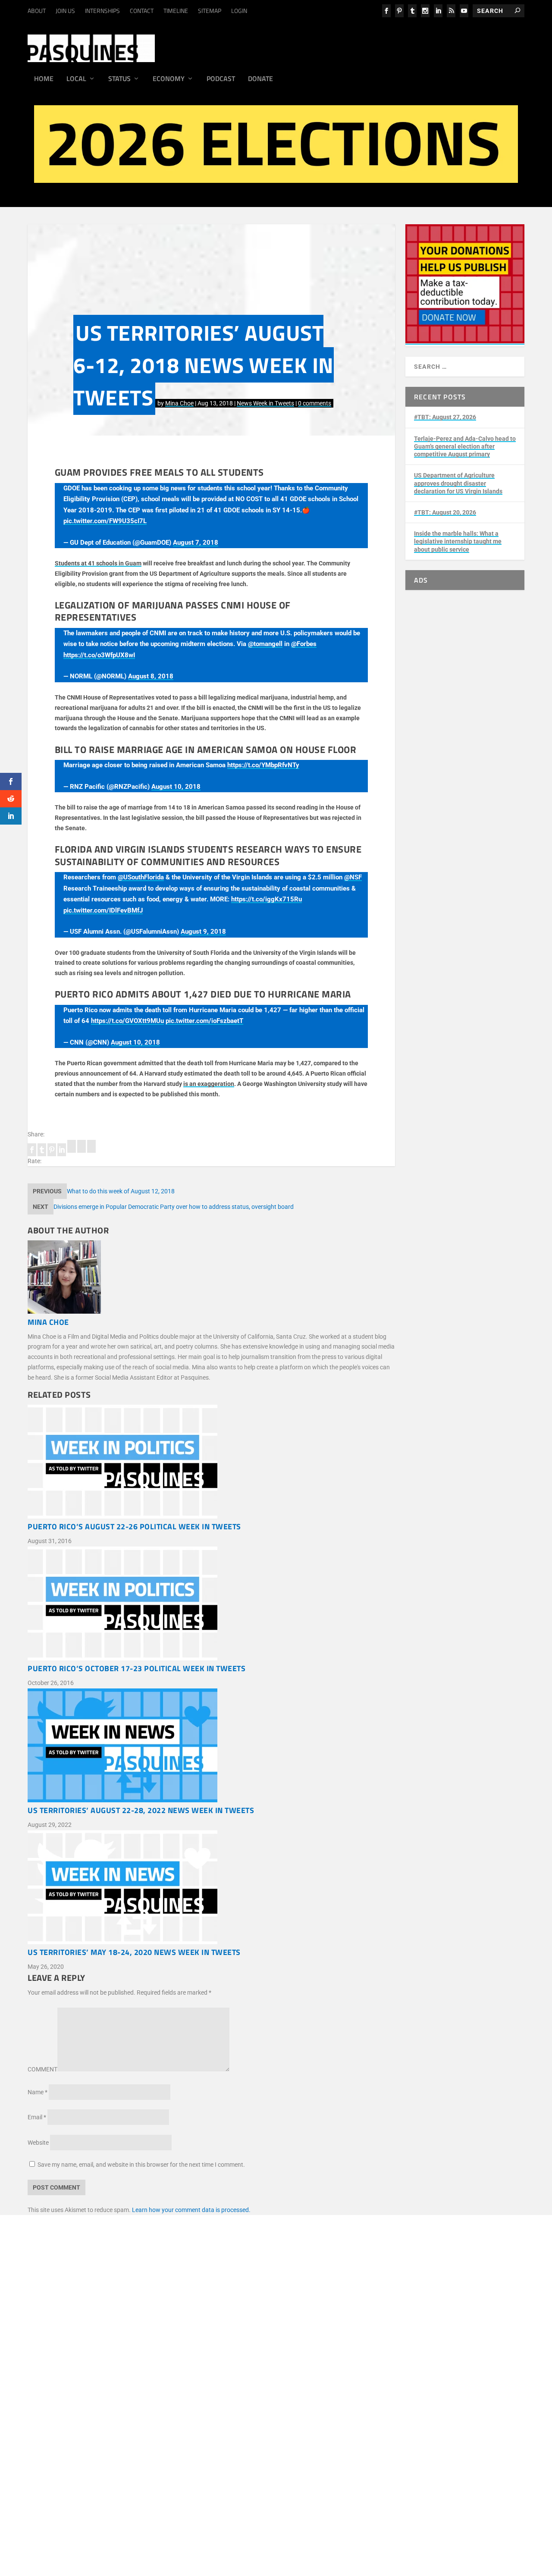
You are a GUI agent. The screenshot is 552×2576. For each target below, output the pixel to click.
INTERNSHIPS (102, 11)
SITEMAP (210, 11)
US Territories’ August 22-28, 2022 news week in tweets (141, 1810)
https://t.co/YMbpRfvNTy (263, 765)
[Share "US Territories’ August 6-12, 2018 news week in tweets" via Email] (82, 1151)
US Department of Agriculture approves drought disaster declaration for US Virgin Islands (458, 483)
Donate (260, 79)
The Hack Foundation (164, 2364)
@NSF (353, 877)
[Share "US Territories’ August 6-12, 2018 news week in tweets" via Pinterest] (52, 1151)
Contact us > (60, 2420)
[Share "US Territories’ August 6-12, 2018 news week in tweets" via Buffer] (72, 1151)
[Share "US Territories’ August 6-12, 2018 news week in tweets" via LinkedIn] (62, 1151)
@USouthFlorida (141, 877)
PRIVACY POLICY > (175, 2319)
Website (38, 2143)
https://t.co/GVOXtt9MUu (127, 1021)
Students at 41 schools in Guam (98, 563)
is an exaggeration (209, 1084)
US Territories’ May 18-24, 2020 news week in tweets (134, 1952)
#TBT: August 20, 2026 (445, 512)
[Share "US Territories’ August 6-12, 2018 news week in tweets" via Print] (91, 1151)
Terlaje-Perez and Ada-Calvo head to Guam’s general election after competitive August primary (465, 446)
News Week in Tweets (265, 403)
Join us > (55, 2400)
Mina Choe (179, 403)
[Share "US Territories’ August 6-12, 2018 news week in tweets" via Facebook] (33, 1151)
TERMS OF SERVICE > (117, 2319)
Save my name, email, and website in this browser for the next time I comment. (141, 2165)
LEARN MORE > (64, 2319)
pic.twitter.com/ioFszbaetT (204, 1021)
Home (44, 79)
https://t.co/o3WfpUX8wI (99, 655)
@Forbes (304, 644)
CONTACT (142, 11)
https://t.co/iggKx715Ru (267, 899)
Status (119, 79)
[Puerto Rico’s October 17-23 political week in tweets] (211, 1605)
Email (37, 2117)
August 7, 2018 (196, 543)
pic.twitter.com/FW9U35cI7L (105, 521)
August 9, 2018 (203, 932)
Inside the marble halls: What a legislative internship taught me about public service (458, 541)
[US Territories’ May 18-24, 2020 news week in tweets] (211, 1889)
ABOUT (37, 11)
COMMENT (42, 2069)
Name (38, 2092)
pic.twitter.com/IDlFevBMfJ (103, 910)
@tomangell (265, 644)
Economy (169, 79)
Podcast (221, 79)
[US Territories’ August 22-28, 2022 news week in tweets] (211, 1747)
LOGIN (239, 11)
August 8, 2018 (151, 676)
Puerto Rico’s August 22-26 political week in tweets (134, 1526)
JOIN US (65, 11)
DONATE (55, 2390)
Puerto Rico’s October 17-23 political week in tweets (136, 1668)
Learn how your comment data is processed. (191, 2210)
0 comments (315, 403)
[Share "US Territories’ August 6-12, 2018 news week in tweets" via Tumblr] (42, 1151)
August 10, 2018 (176, 787)
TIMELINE (176, 11)
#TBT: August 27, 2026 (445, 417)
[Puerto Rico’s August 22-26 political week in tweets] (211, 1463)
